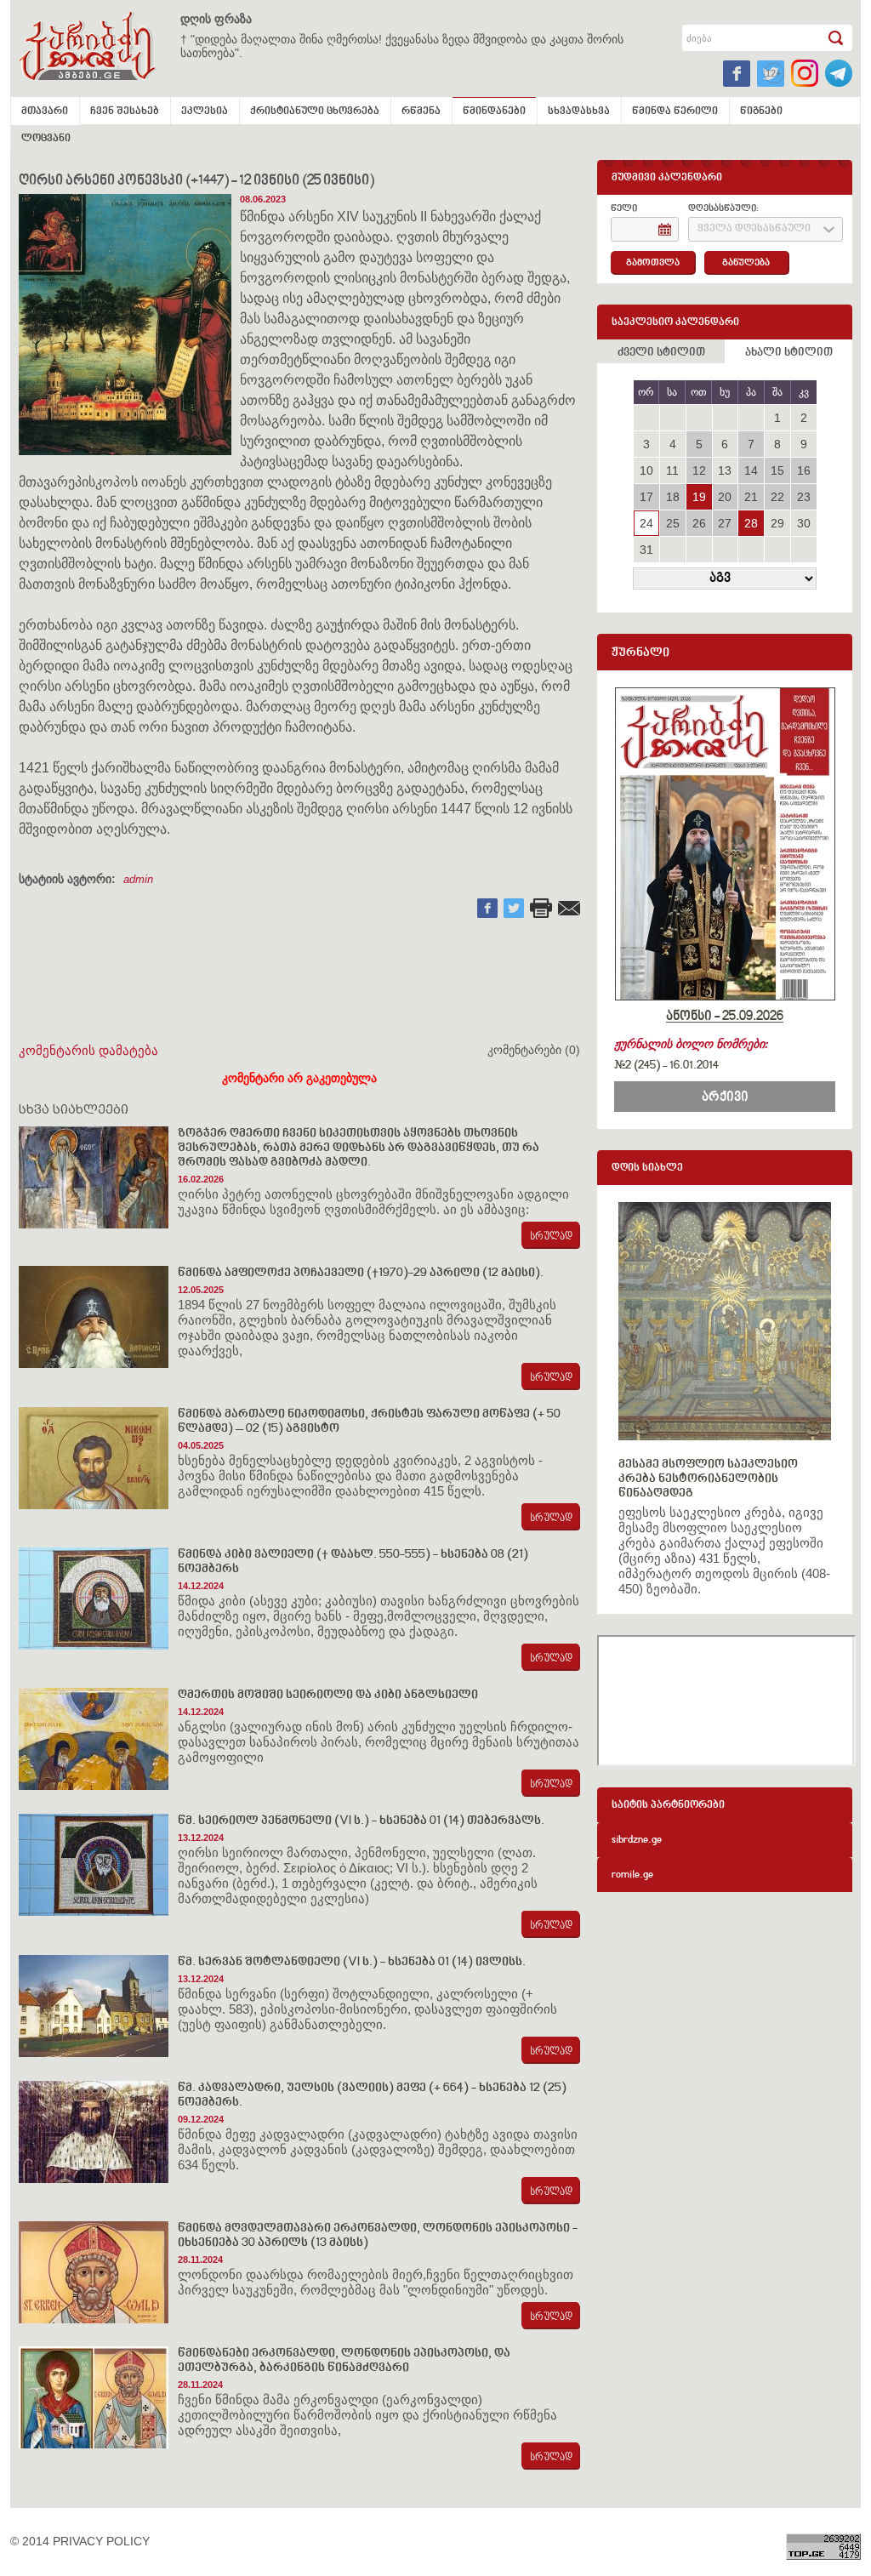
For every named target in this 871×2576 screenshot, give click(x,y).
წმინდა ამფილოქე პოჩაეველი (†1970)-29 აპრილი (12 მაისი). (361, 1273)
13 (725, 470)
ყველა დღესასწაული (754, 229)
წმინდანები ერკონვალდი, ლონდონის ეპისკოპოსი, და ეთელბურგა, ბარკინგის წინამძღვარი (344, 2361)
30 (804, 523)
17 (646, 497)
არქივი (725, 1097)
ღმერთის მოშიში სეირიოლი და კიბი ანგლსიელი (328, 1695)
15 (777, 470)
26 (699, 523)
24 (646, 523)
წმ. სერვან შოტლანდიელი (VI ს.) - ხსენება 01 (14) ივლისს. (352, 1962)
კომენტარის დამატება (88, 1050)
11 (672, 470)
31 (646, 550)
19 (699, 497)
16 (804, 470)
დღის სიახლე (647, 1168)
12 (699, 470)
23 (804, 497)
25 (673, 523)
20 (725, 497)
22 (777, 497)
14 (751, 470)
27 (725, 523)
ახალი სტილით (789, 353)
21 (751, 497)
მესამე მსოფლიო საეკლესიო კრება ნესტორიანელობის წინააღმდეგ (708, 1479)
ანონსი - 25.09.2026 (725, 1017)
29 (777, 523)
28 (751, 523)
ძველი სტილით (661, 353)
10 (646, 470)
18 (673, 497)
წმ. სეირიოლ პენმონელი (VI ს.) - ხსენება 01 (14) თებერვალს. (361, 1821)
